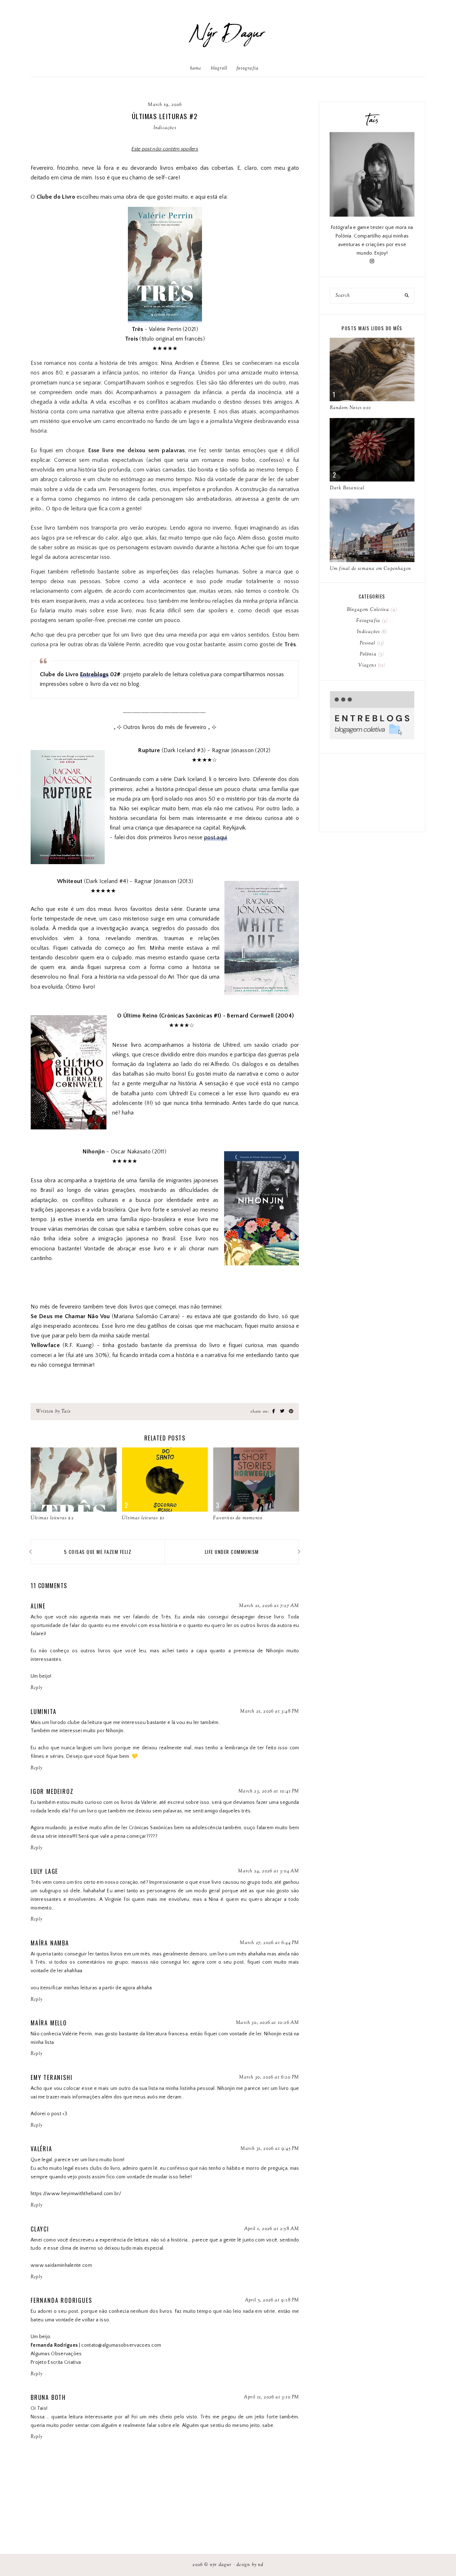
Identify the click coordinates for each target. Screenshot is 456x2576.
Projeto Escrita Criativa (56, 2362)
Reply (37, 1688)
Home (196, 68)
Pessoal (371, 643)
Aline (38, 1606)
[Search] (407, 296)
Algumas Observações (56, 2354)
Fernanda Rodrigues (61, 2300)
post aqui (216, 837)
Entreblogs (94, 674)
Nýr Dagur (228, 34)
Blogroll (219, 68)
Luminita (43, 1712)
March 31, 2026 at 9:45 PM (270, 2149)
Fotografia (248, 68)
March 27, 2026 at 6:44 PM (269, 1943)
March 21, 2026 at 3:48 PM (270, 1712)
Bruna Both (48, 2397)
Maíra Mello (49, 2023)
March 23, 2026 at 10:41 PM (269, 1791)
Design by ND (250, 2565)
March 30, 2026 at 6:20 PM (269, 2077)
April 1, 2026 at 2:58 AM (272, 2229)
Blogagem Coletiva (371, 610)
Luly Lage (44, 1871)
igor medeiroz (52, 1791)
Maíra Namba (50, 1943)
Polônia (371, 654)
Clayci (40, 2229)
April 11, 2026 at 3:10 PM (271, 2397)
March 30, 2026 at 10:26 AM (267, 2023)
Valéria (42, 2149)
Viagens (371, 665)
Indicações (165, 128)
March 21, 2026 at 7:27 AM (269, 1606)
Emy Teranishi (51, 2077)
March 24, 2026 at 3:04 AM (268, 1871)
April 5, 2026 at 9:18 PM (272, 2300)
